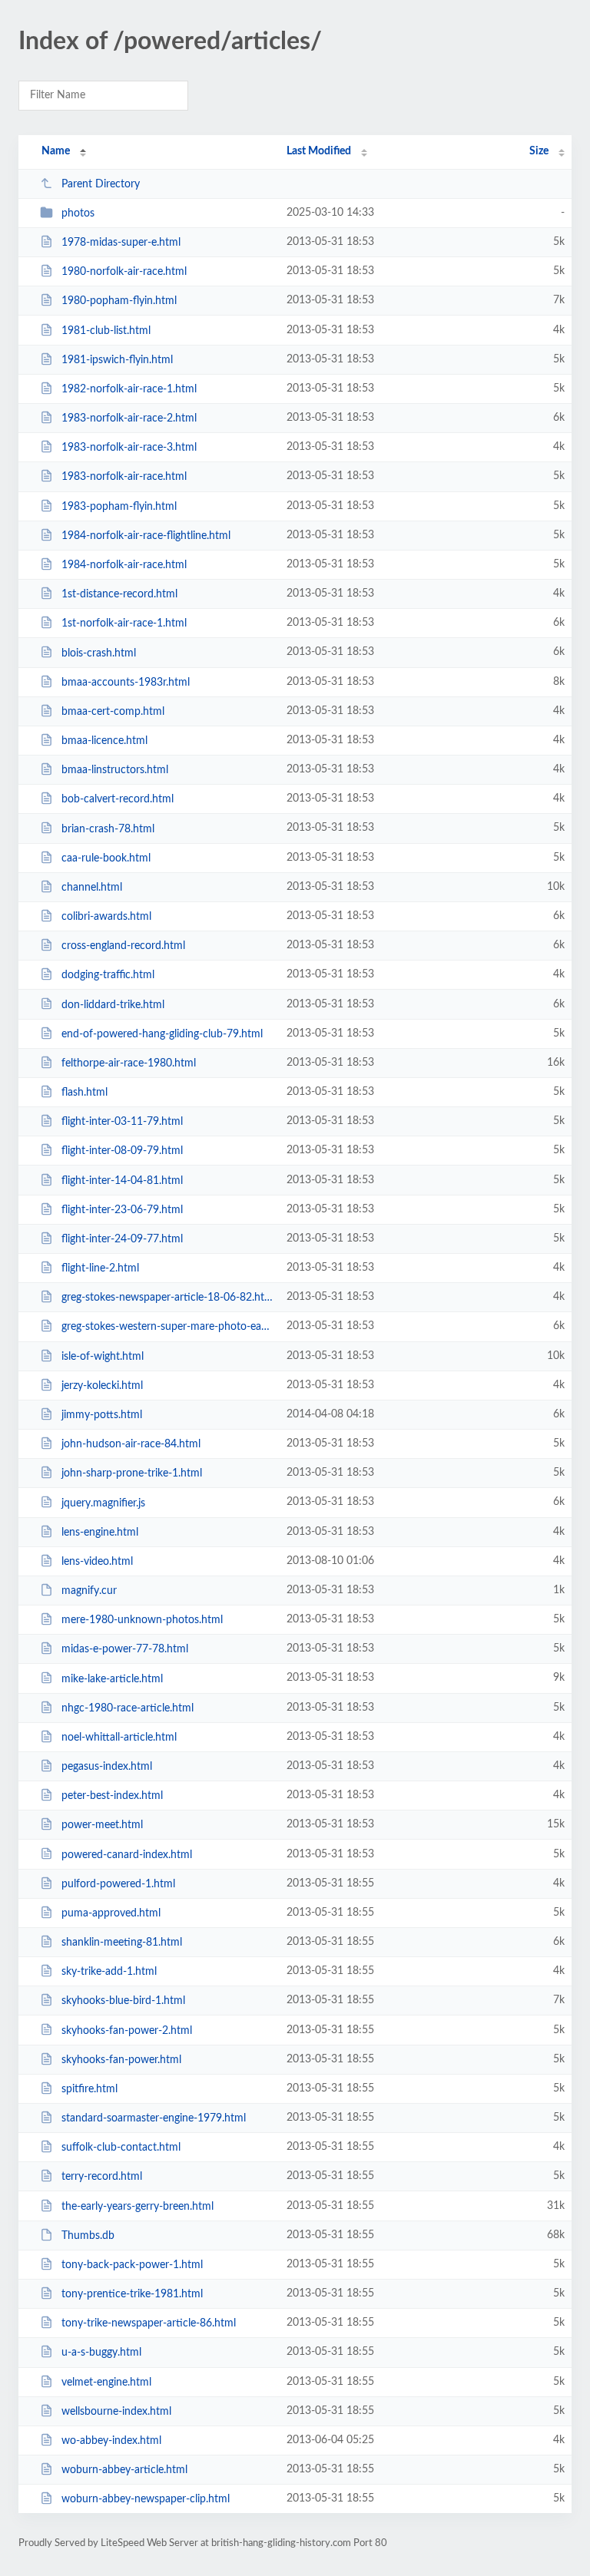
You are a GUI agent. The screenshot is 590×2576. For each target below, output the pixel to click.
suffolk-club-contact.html (121, 2148)
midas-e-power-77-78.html (125, 1649)
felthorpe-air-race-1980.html (129, 1063)
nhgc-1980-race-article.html (128, 1708)
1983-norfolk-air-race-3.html (129, 448)
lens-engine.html (100, 1533)
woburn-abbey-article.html (124, 2470)
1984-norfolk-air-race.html (124, 565)
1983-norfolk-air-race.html (124, 477)
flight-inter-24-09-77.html (122, 1239)
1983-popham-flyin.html (119, 507)
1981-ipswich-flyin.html (117, 360)
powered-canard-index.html (127, 1854)
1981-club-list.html (106, 331)
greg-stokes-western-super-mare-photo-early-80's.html (167, 1327)
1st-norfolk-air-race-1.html (124, 623)
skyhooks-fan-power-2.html (127, 2030)
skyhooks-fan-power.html (121, 2060)
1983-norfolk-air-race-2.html (129, 418)
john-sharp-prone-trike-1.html (132, 1473)
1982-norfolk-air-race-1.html (129, 389)
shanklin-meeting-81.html (122, 1943)
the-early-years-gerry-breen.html (138, 2207)
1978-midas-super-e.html (121, 243)
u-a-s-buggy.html (101, 2353)
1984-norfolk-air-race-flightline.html (146, 536)
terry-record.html (102, 2177)
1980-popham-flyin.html (119, 301)
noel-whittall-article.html (119, 1738)
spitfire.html (89, 2089)
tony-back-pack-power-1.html (132, 2265)
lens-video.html (97, 1562)
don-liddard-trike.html (113, 1004)
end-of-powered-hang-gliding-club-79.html (162, 1034)
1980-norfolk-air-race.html (124, 272)
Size (539, 151)
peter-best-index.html (112, 1796)
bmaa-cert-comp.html (113, 712)
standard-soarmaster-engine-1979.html (154, 2118)
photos (78, 213)
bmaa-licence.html (104, 741)
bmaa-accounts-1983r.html (126, 683)
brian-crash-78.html (108, 828)
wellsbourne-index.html (116, 2412)
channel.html (92, 888)
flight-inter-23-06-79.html (122, 1210)
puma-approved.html (111, 1913)
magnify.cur (89, 1591)
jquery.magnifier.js (103, 1503)
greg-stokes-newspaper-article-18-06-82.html (167, 1298)
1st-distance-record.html (119, 594)
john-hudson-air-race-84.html (131, 1444)
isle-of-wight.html (103, 1357)
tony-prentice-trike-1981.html (132, 2294)
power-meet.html (102, 1825)
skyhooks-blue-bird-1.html (123, 2001)
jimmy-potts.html (102, 1415)
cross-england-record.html (123, 946)
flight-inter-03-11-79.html (122, 1122)
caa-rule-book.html (106, 858)
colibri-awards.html (106, 917)
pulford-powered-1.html (118, 1884)
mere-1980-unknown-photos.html (142, 1620)
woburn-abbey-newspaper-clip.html (146, 2499)
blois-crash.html (99, 653)
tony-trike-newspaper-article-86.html (149, 2323)
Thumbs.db (88, 2236)
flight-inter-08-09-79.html (122, 1151)
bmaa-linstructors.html (115, 770)
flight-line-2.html (100, 1268)
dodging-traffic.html (108, 975)
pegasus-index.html (107, 1767)
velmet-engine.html (106, 2383)
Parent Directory (101, 184)
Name (56, 151)
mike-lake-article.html (112, 1678)
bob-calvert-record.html (118, 799)
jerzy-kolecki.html (102, 1386)
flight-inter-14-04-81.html (122, 1181)
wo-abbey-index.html (111, 2441)
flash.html (85, 1093)
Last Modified (319, 151)
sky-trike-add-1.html (109, 1972)
